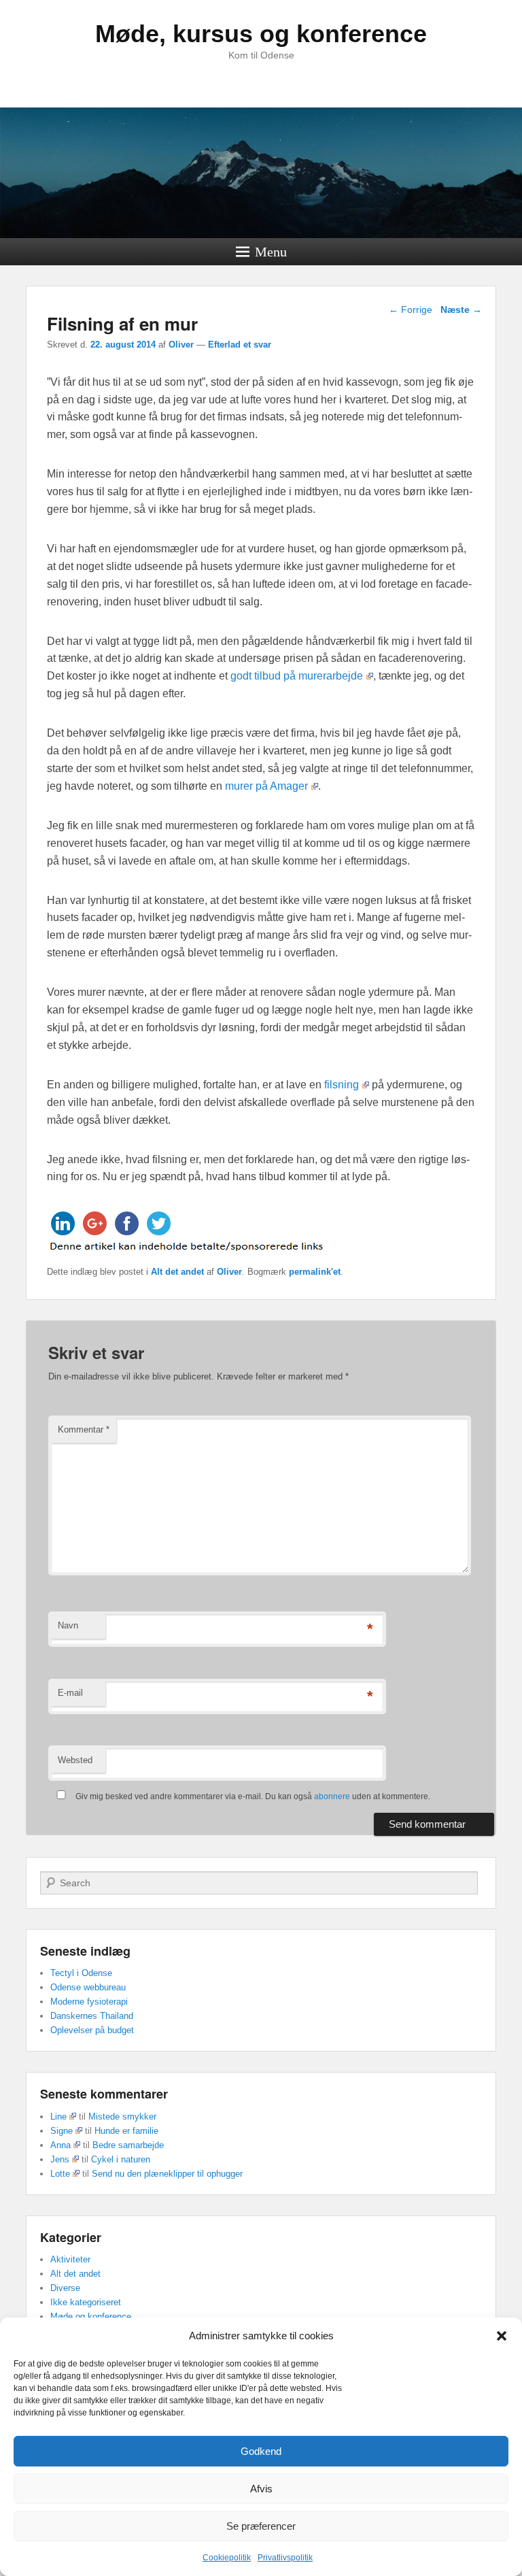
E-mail (70, 1693)
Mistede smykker (122, 2117)
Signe (62, 2131)
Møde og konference (91, 2316)
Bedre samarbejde (128, 2145)
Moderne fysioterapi (89, 2002)
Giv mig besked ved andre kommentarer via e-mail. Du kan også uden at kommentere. (252, 1796)
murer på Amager (266, 786)
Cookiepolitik (227, 2558)
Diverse (65, 2288)
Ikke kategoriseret (86, 2302)
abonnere (332, 1796)
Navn (68, 1625)
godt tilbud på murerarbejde (297, 676)
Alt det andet (177, 1272)
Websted (75, 1760)
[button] (502, 2336)
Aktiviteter (70, 2259)
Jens (60, 2159)
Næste (461, 310)
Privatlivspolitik (285, 2558)
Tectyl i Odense (81, 1973)
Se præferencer (261, 2526)
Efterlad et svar (240, 345)
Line (58, 2117)
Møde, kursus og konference (261, 34)
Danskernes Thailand (92, 2016)
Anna (60, 2145)
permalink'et (315, 1272)
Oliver (181, 345)
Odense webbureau (88, 1987)
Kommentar (84, 1429)
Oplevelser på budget (92, 2030)
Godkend (261, 2451)
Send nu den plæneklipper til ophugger (167, 2174)
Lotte (60, 2174)
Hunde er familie (126, 2131)
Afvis (261, 2489)
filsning (342, 1085)
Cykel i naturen (121, 2159)
